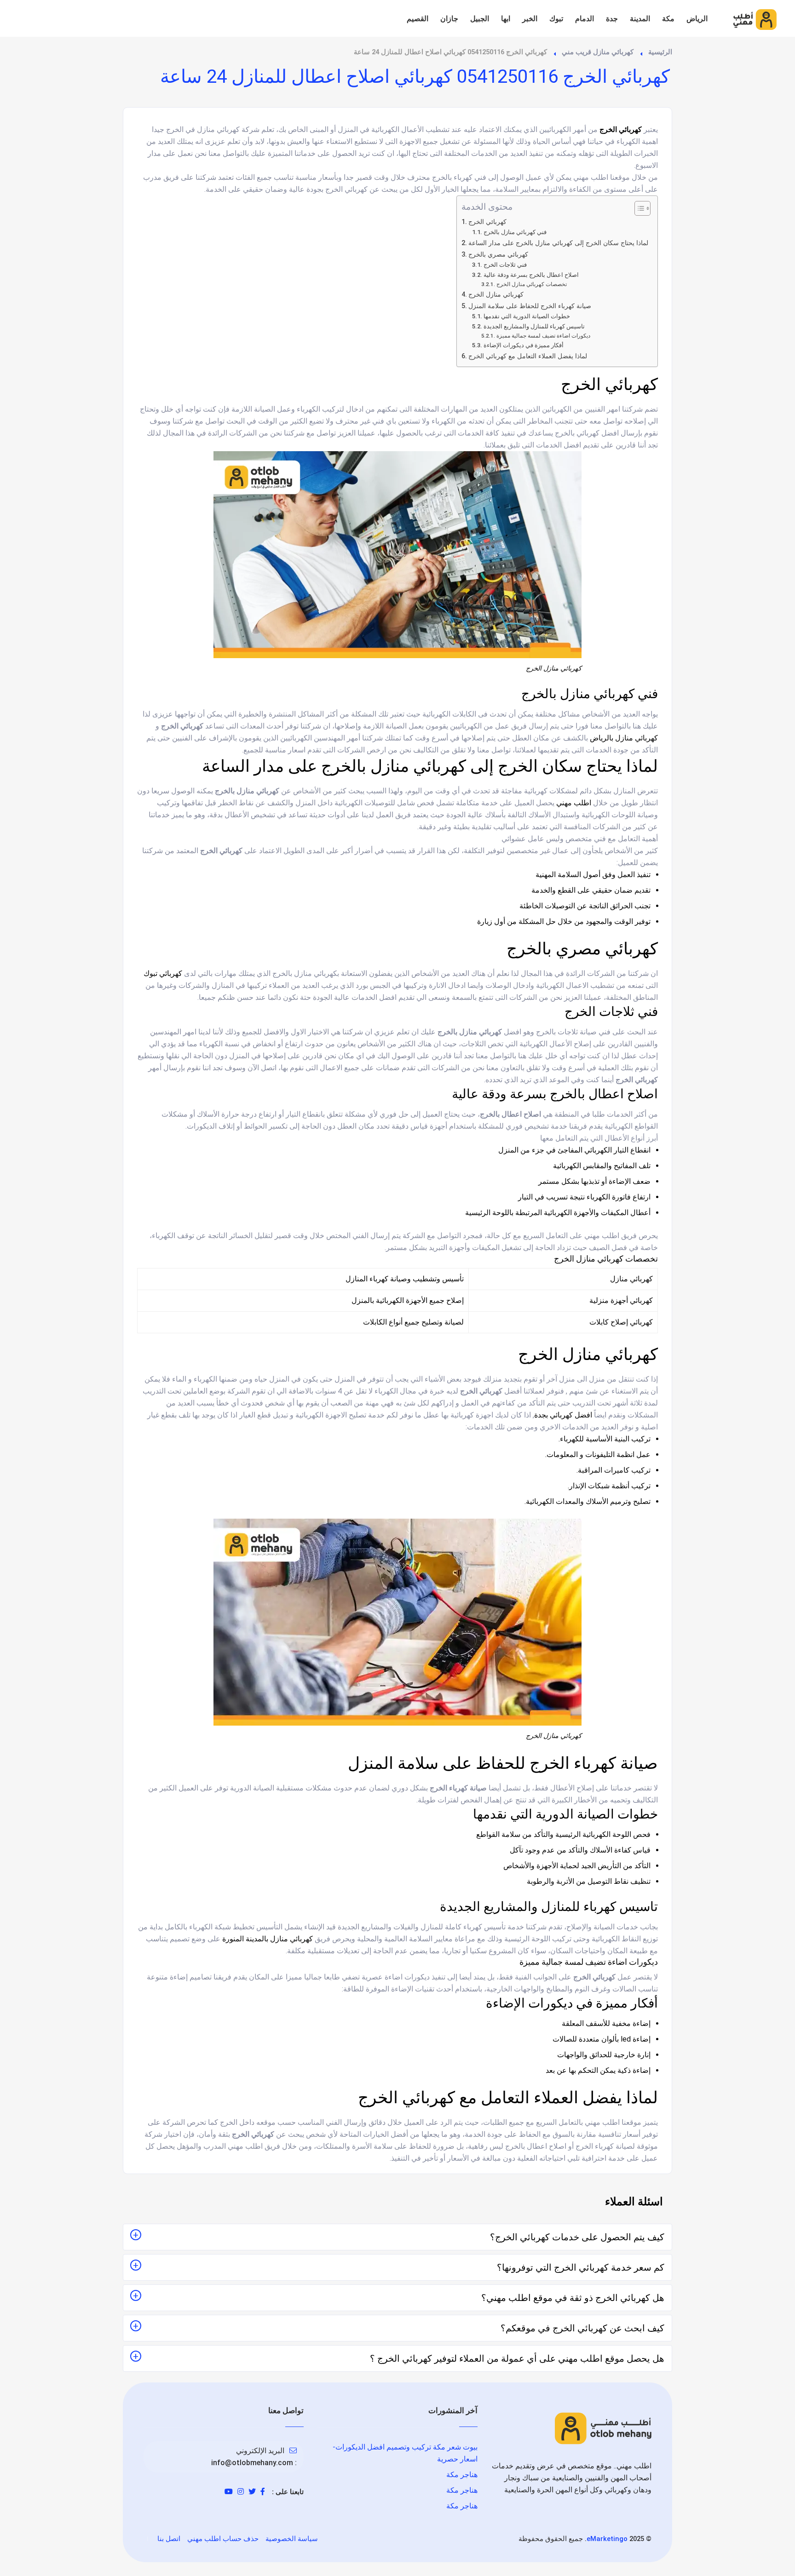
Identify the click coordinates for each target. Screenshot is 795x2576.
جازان (449, 19)
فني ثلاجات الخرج (505, 265)
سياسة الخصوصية (292, 2539)
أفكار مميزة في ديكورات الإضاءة (524, 345)
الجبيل (480, 19)
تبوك (556, 19)
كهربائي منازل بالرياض (624, 738)
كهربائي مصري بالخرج (498, 255)
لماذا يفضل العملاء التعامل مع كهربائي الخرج (528, 356)
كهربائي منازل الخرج (496, 295)
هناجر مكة (462, 2475)
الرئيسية (660, 52)
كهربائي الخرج (487, 222)
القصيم (418, 19)
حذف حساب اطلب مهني (223, 2539)
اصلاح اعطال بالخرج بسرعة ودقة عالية (531, 275)
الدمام (585, 19)
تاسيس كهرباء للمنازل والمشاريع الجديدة (534, 326)
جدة (612, 19)
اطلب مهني (574, 803)
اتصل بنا (169, 2539)
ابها (506, 19)
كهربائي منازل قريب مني (598, 52)
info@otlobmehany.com (252, 2463)
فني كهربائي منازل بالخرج (515, 232)
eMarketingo (607, 2539)
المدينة (640, 19)
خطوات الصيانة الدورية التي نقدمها (527, 316)
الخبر (530, 19)
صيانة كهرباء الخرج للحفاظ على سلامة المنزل (530, 306)
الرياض (697, 19)
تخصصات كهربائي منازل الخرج (531, 284)
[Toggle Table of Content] (638, 208)
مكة (668, 19)
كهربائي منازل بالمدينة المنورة (268, 1939)
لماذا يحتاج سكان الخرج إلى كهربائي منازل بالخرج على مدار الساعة (558, 243)
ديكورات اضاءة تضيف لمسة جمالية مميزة (543, 336)
